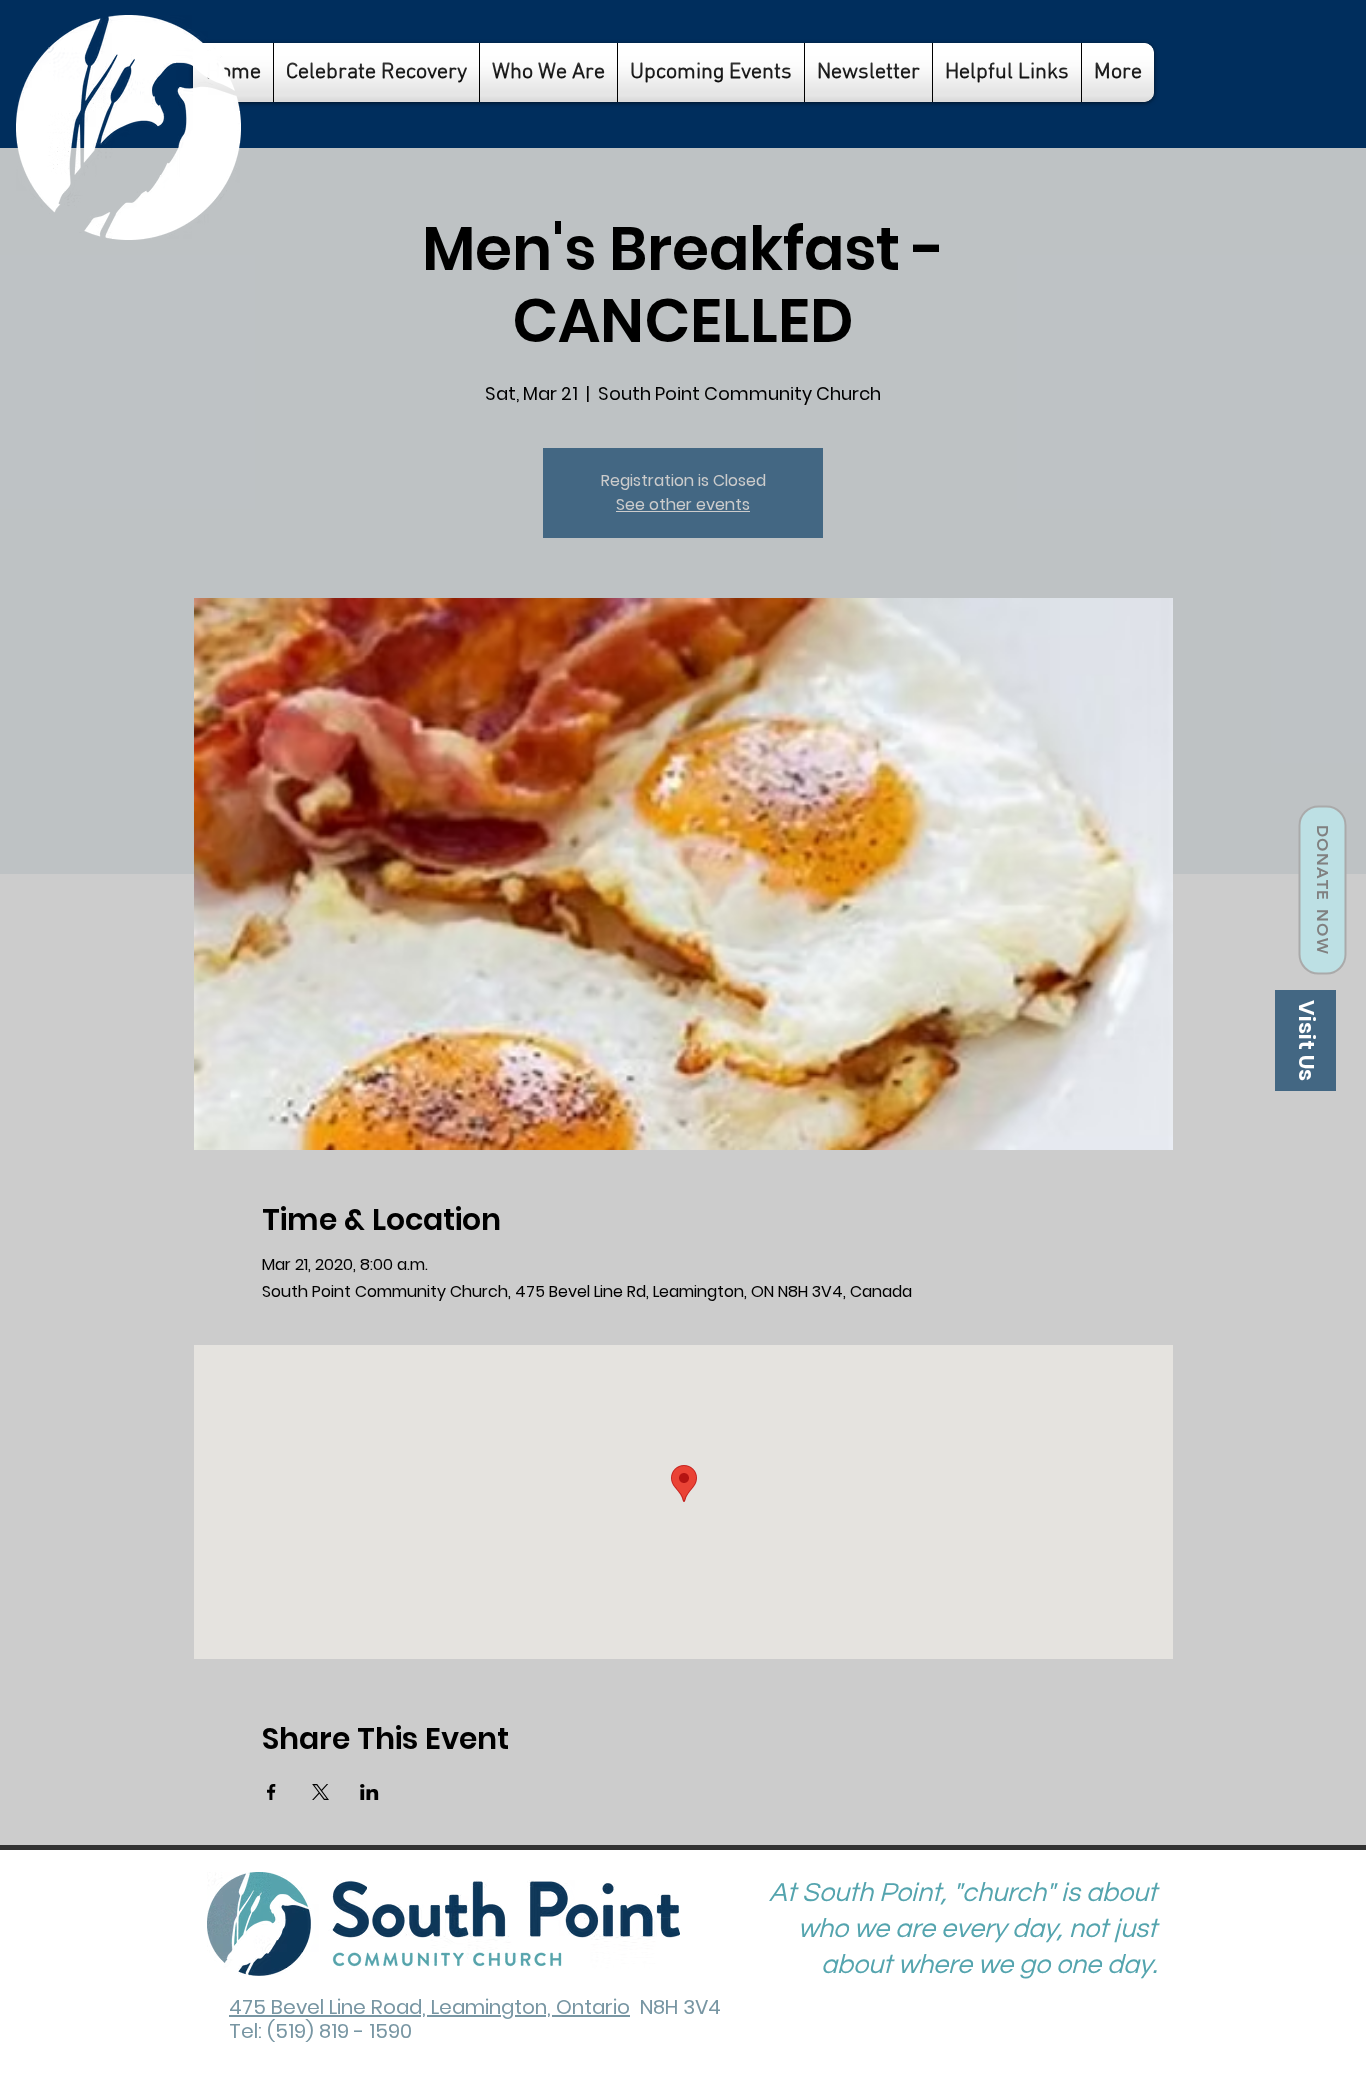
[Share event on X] (320, 1792)
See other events (683, 504)
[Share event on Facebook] (271, 1792)
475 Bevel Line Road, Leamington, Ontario (429, 2007)
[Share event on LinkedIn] (369, 1792)
